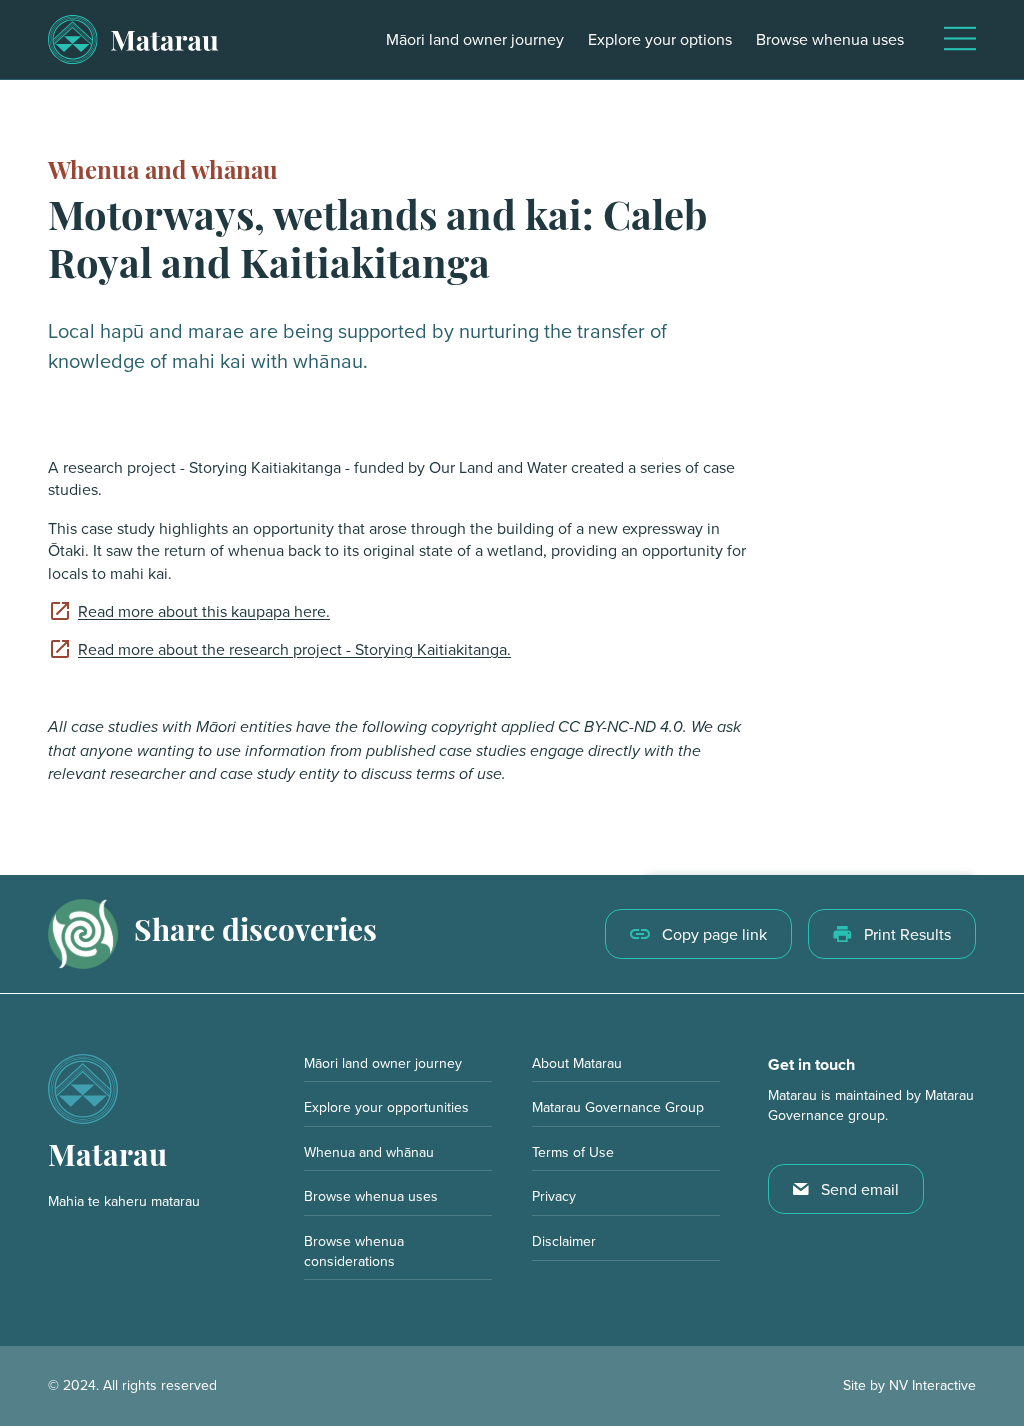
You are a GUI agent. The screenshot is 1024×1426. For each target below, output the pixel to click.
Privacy (554, 1196)
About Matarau (577, 1063)
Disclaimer (564, 1241)
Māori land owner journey (475, 39)
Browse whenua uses (830, 39)
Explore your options (660, 39)
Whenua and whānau (163, 173)
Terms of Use (573, 1152)
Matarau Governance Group (618, 1107)
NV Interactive (932, 1385)
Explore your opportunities (386, 1107)
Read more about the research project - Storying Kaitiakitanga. (294, 649)
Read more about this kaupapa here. (204, 611)
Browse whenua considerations (354, 1251)
